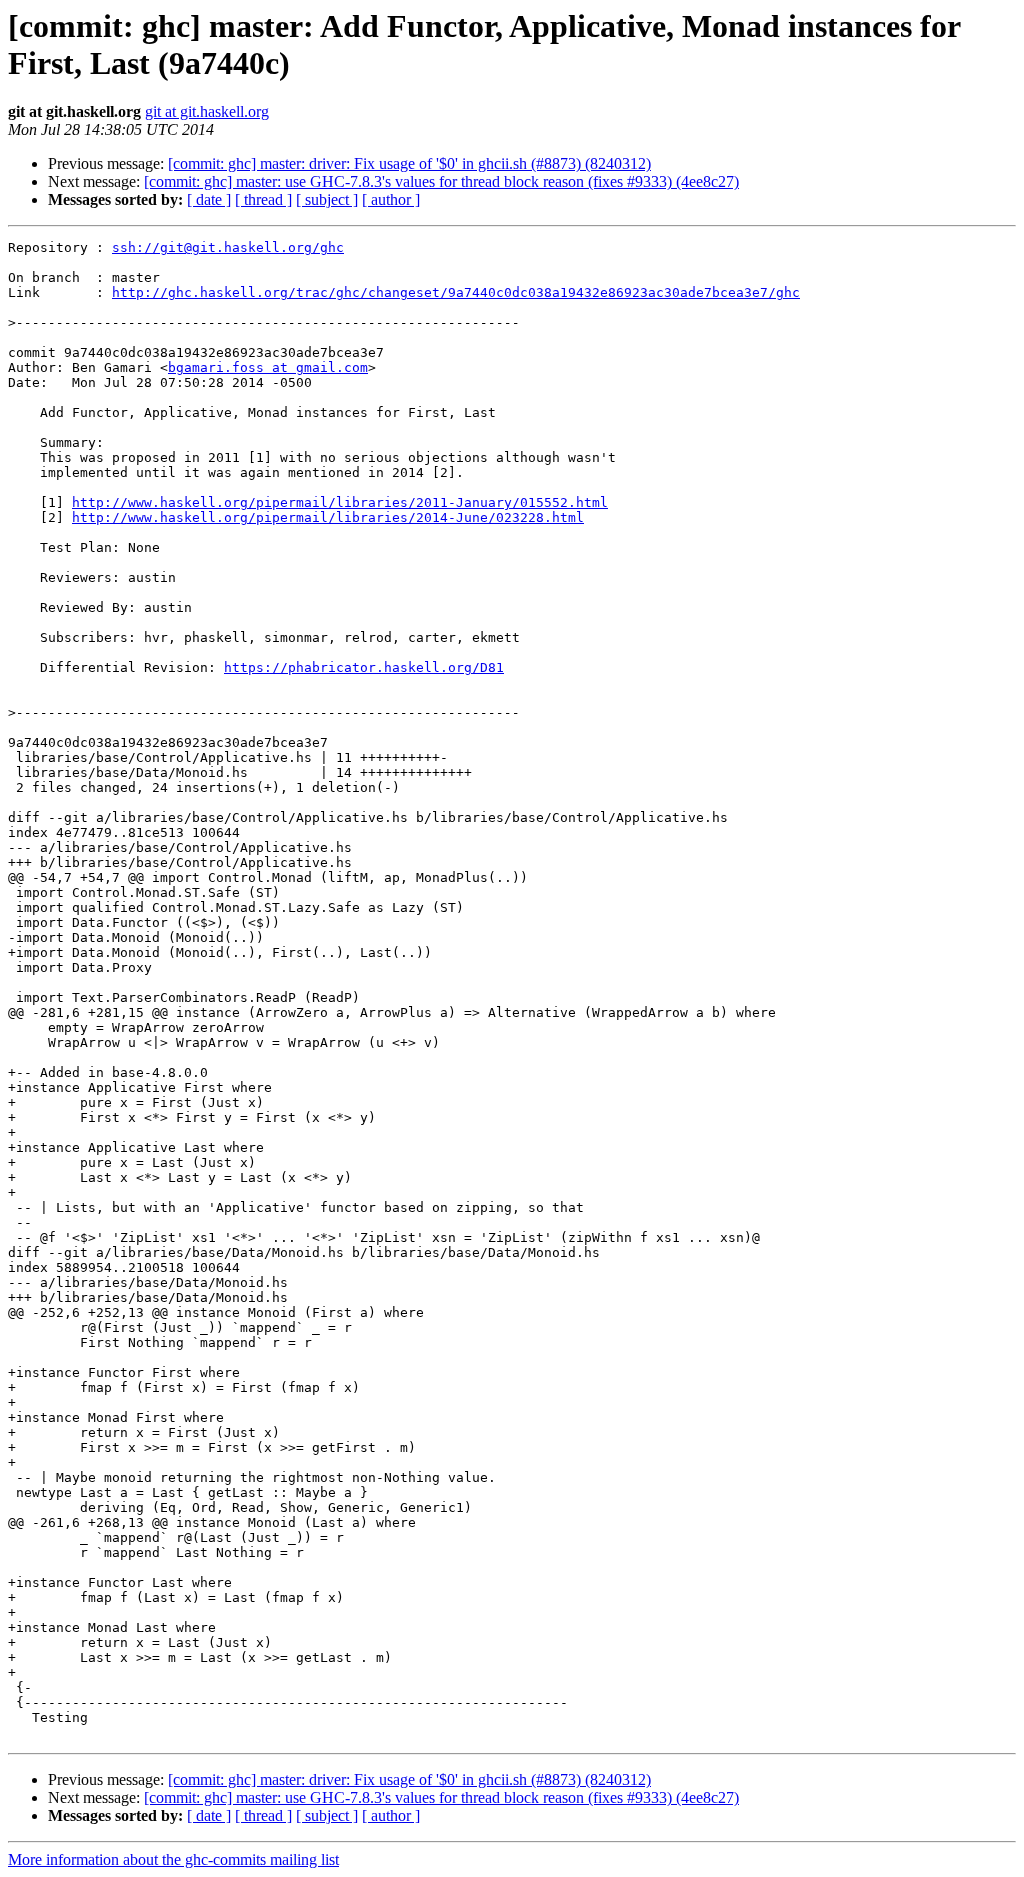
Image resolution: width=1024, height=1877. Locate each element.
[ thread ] (263, 199)
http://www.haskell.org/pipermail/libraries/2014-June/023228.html (328, 517)
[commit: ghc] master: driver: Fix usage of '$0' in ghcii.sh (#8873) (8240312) (409, 163)
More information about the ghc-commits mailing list (173, 1859)
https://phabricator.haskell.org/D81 (364, 667)
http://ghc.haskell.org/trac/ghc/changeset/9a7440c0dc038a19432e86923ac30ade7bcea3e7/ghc (456, 292)
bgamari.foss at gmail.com (268, 367)
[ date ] (209, 199)
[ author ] (391, 199)
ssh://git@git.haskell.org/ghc (228, 247)
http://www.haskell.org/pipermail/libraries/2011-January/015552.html (340, 502)
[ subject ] (327, 199)
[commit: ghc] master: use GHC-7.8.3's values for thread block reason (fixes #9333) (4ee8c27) (441, 181)
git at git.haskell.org (207, 111)
